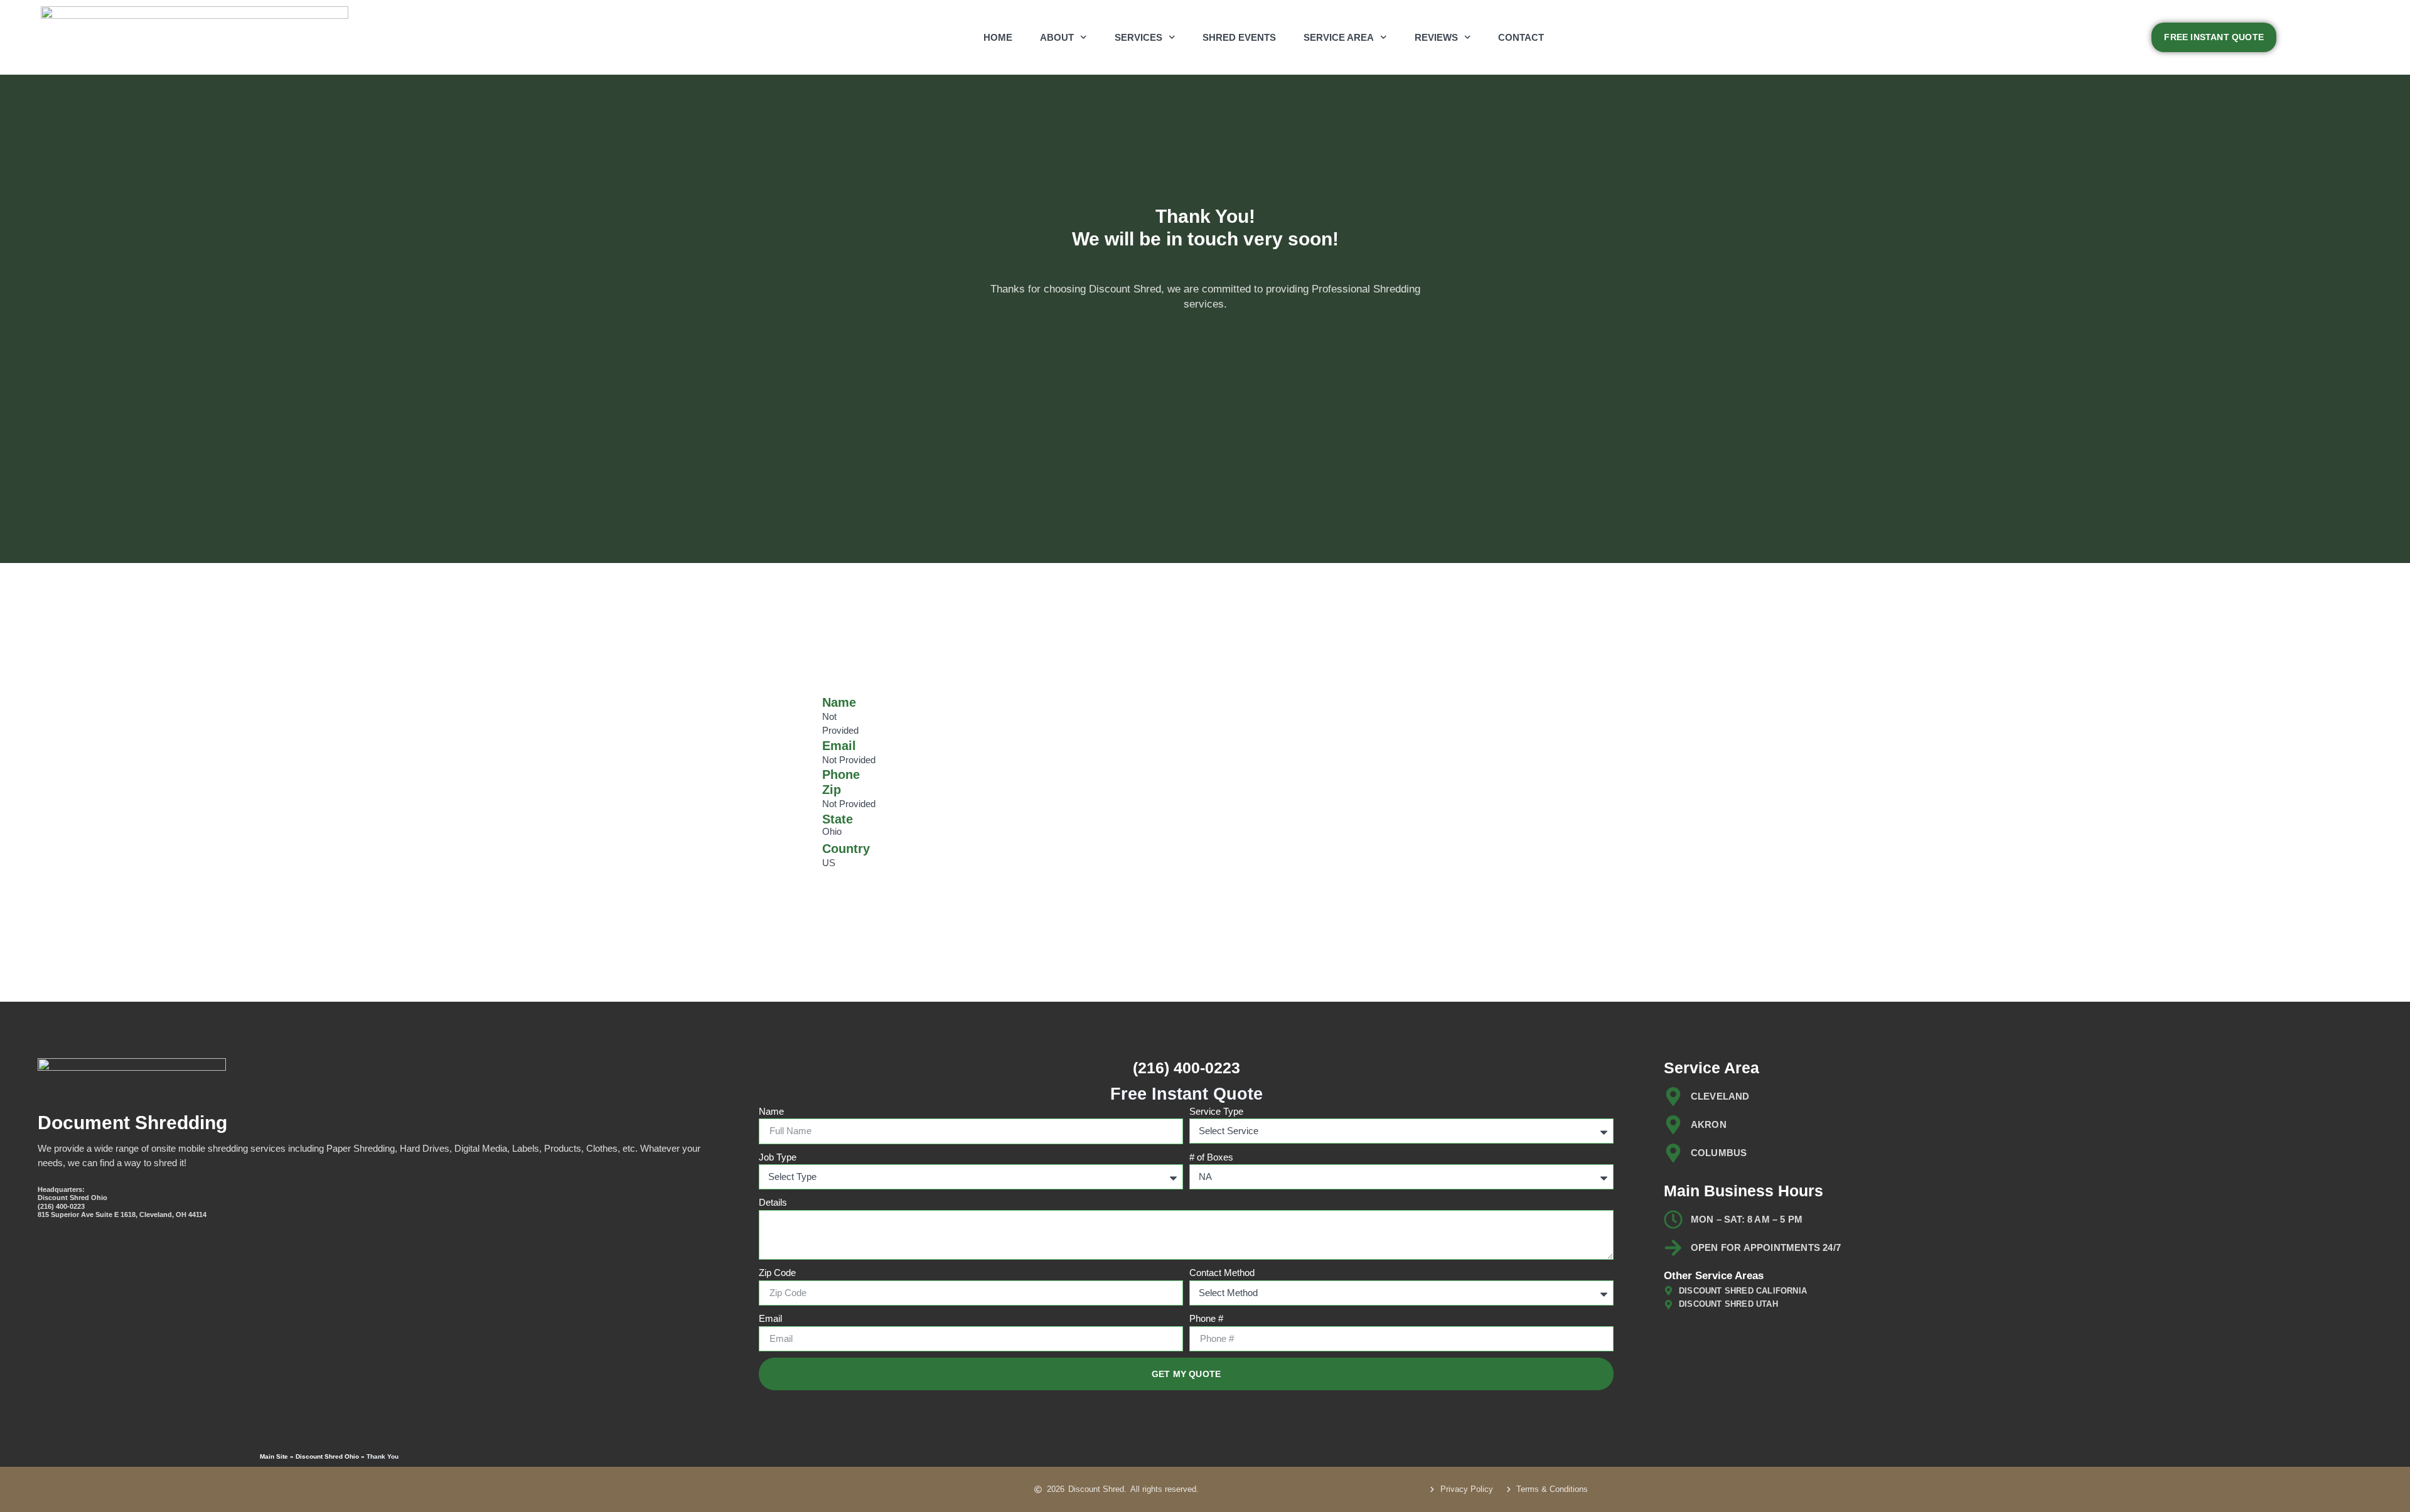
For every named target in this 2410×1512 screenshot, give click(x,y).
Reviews (1436, 37)
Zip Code (777, 1273)
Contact (1521, 37)
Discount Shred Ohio (327, 1456)
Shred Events (1239, 37)
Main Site (274, 1456)
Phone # (1206, 1318)
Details (773, 1202)
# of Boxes (1211, 1157)
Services (1138, 37)
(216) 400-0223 (1186, 1068)
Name (771, 1111)
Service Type (1216, 1111)
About (1057, 37)
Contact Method (1222, 1273)
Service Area (1339, 37)
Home (998, 37)
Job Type (778, 1157)
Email (770, 1318)
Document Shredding (132, 1123)
